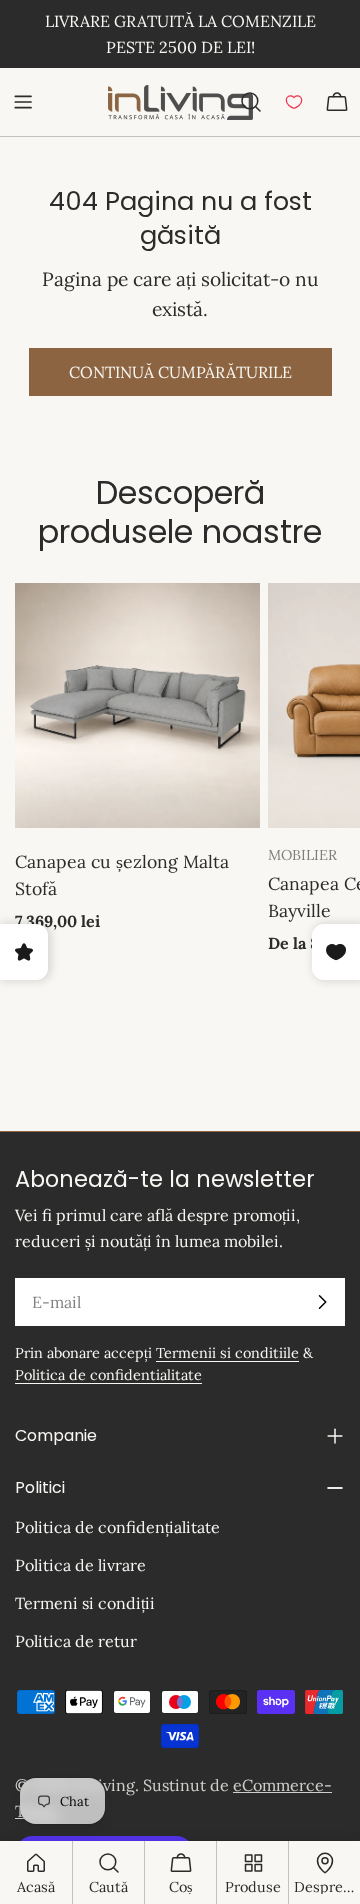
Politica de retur (76, 1641)
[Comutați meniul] (23, 102)
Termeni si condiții (85, 1603)
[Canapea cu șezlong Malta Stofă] (137, 705)
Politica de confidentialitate (108, 1375)
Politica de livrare (80, 1565)
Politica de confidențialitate (117, 1527)
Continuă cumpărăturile (180, 372)
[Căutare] (251, 102)
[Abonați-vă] (322, 1302)
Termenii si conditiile (227, 1353)
